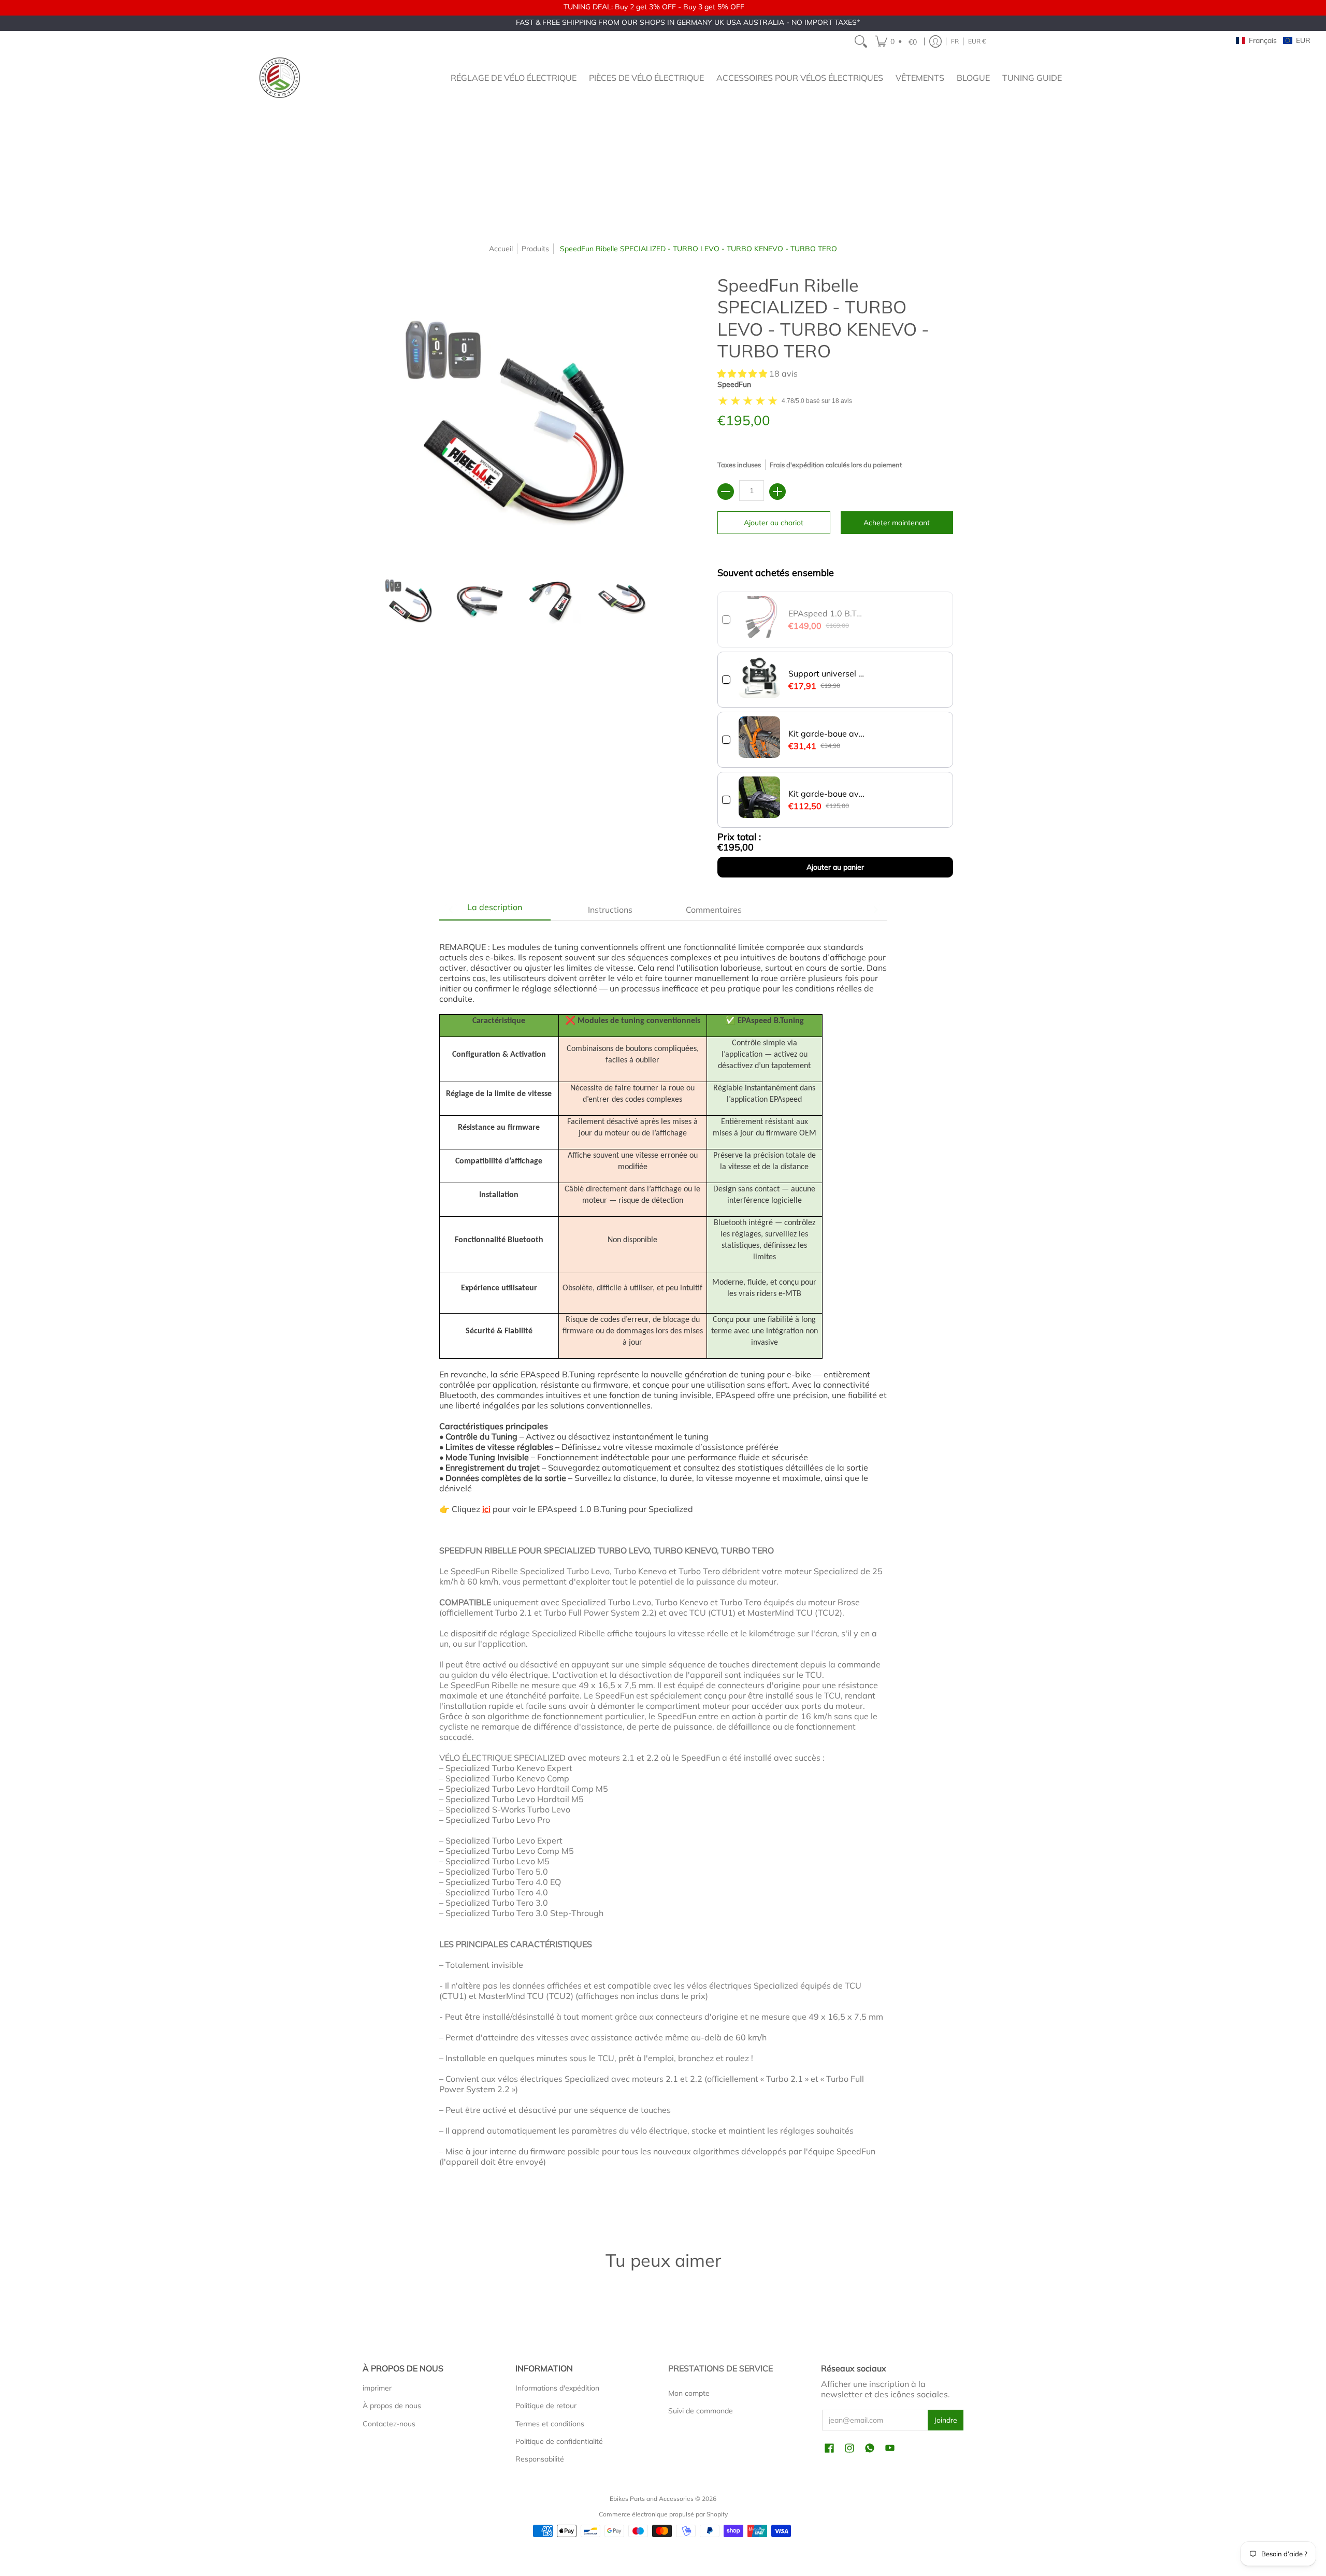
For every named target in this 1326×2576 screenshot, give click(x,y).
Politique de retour (546, 2406)
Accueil (501, 249)
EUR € (977, 41)
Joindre (946, 2420)
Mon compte (689, 2393)
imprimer (377, 2388)
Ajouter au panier (835, 867)
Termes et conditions (550, 2424)
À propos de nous (392, 2406)
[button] (897, 41)
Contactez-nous (389, 2424)
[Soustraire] (726, 492)
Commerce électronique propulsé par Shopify (663, 2514)
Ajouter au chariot (774, 523)
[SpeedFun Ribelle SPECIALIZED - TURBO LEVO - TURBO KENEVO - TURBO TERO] (409, 600)
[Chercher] (861, 41)
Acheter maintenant (897, 523)
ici (486, 1509)
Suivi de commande (701, 2411)
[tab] (495, 910)
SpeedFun (734, 384)
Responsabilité (540, 2459)
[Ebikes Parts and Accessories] (280, 78)
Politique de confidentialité (559, 2441)
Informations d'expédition (557, 2388)
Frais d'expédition (797, 465)
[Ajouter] (777, 492)
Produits (535, 249)
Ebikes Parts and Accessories (652, 2499)
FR (955, 41)
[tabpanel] (663, 1570)
